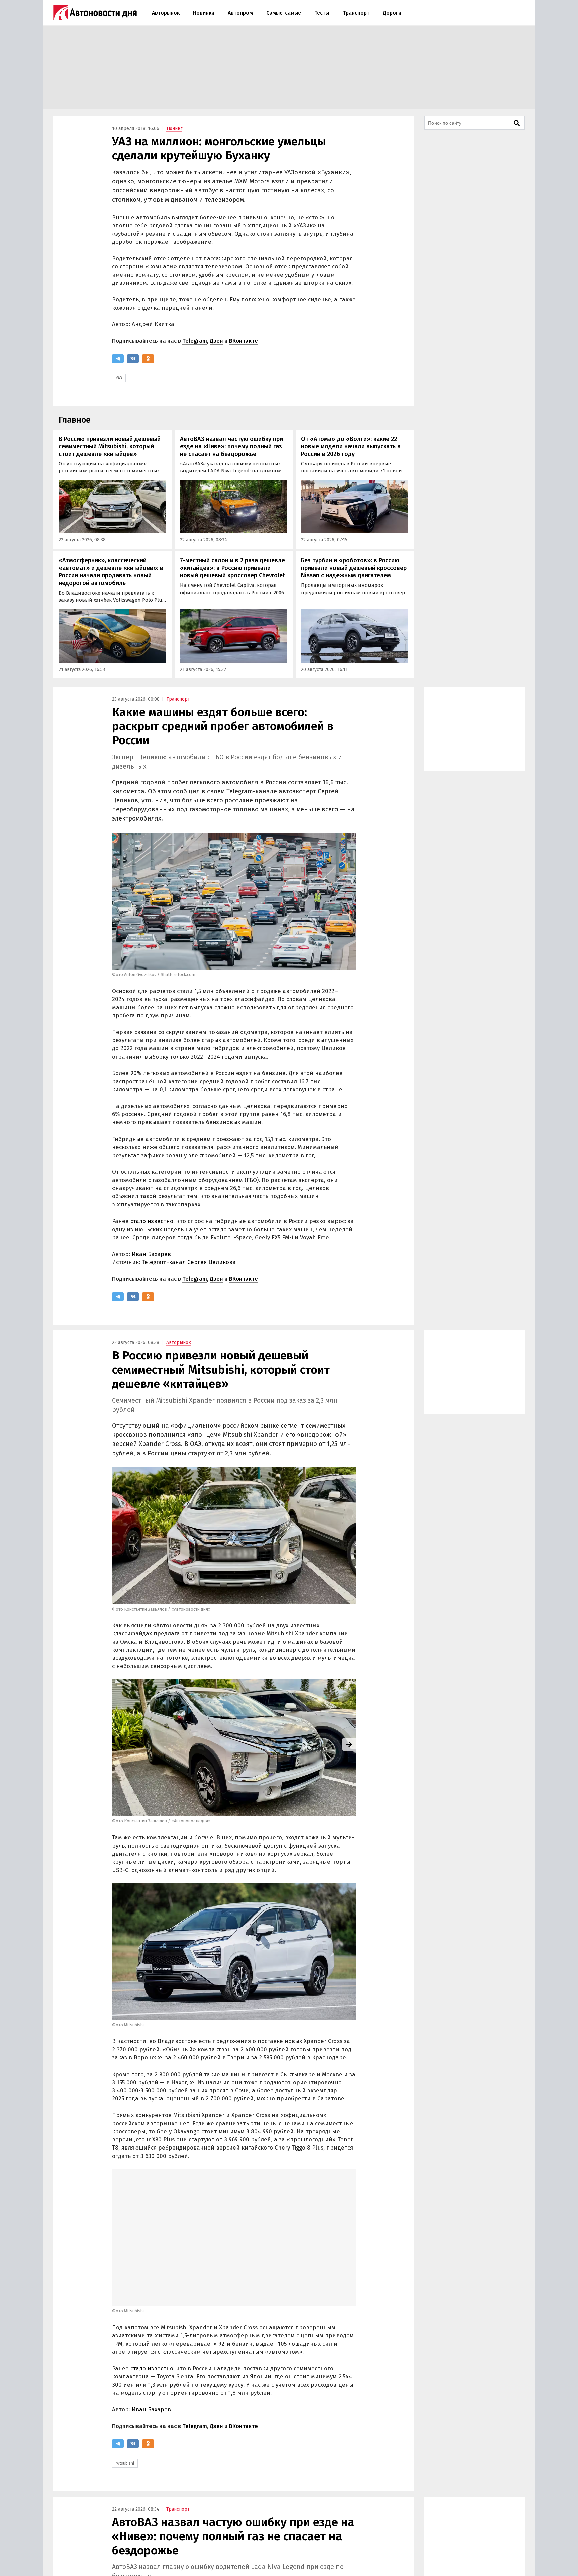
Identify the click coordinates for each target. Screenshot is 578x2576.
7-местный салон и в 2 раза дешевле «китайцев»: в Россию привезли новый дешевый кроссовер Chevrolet (232, 568)
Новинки (204, 13)
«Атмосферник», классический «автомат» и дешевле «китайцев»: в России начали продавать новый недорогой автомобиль (111, 572)
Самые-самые (284, 13)
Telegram (195, 341)
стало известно (152, 1221)
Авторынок (166, 13)
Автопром (240, 13)
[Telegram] (118, 359)
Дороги (392, 13)
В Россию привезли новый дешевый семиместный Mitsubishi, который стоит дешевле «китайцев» (110, 446)
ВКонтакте (244, 341)
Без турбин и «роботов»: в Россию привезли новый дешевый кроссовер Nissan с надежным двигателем (354, 568)
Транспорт (356, 13)
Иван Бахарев (151, 1254)
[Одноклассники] (148, 359)
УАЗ (119, 378)
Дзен (216, 341)
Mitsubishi (125, 2463)
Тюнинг (174, 128)
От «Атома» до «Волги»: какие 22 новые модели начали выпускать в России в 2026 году (351, 446)
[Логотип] (95, 13)
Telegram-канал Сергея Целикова (189, 1262)
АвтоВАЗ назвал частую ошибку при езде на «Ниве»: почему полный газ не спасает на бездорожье (231, 446)
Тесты (322, 13)
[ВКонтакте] (133, 359)
